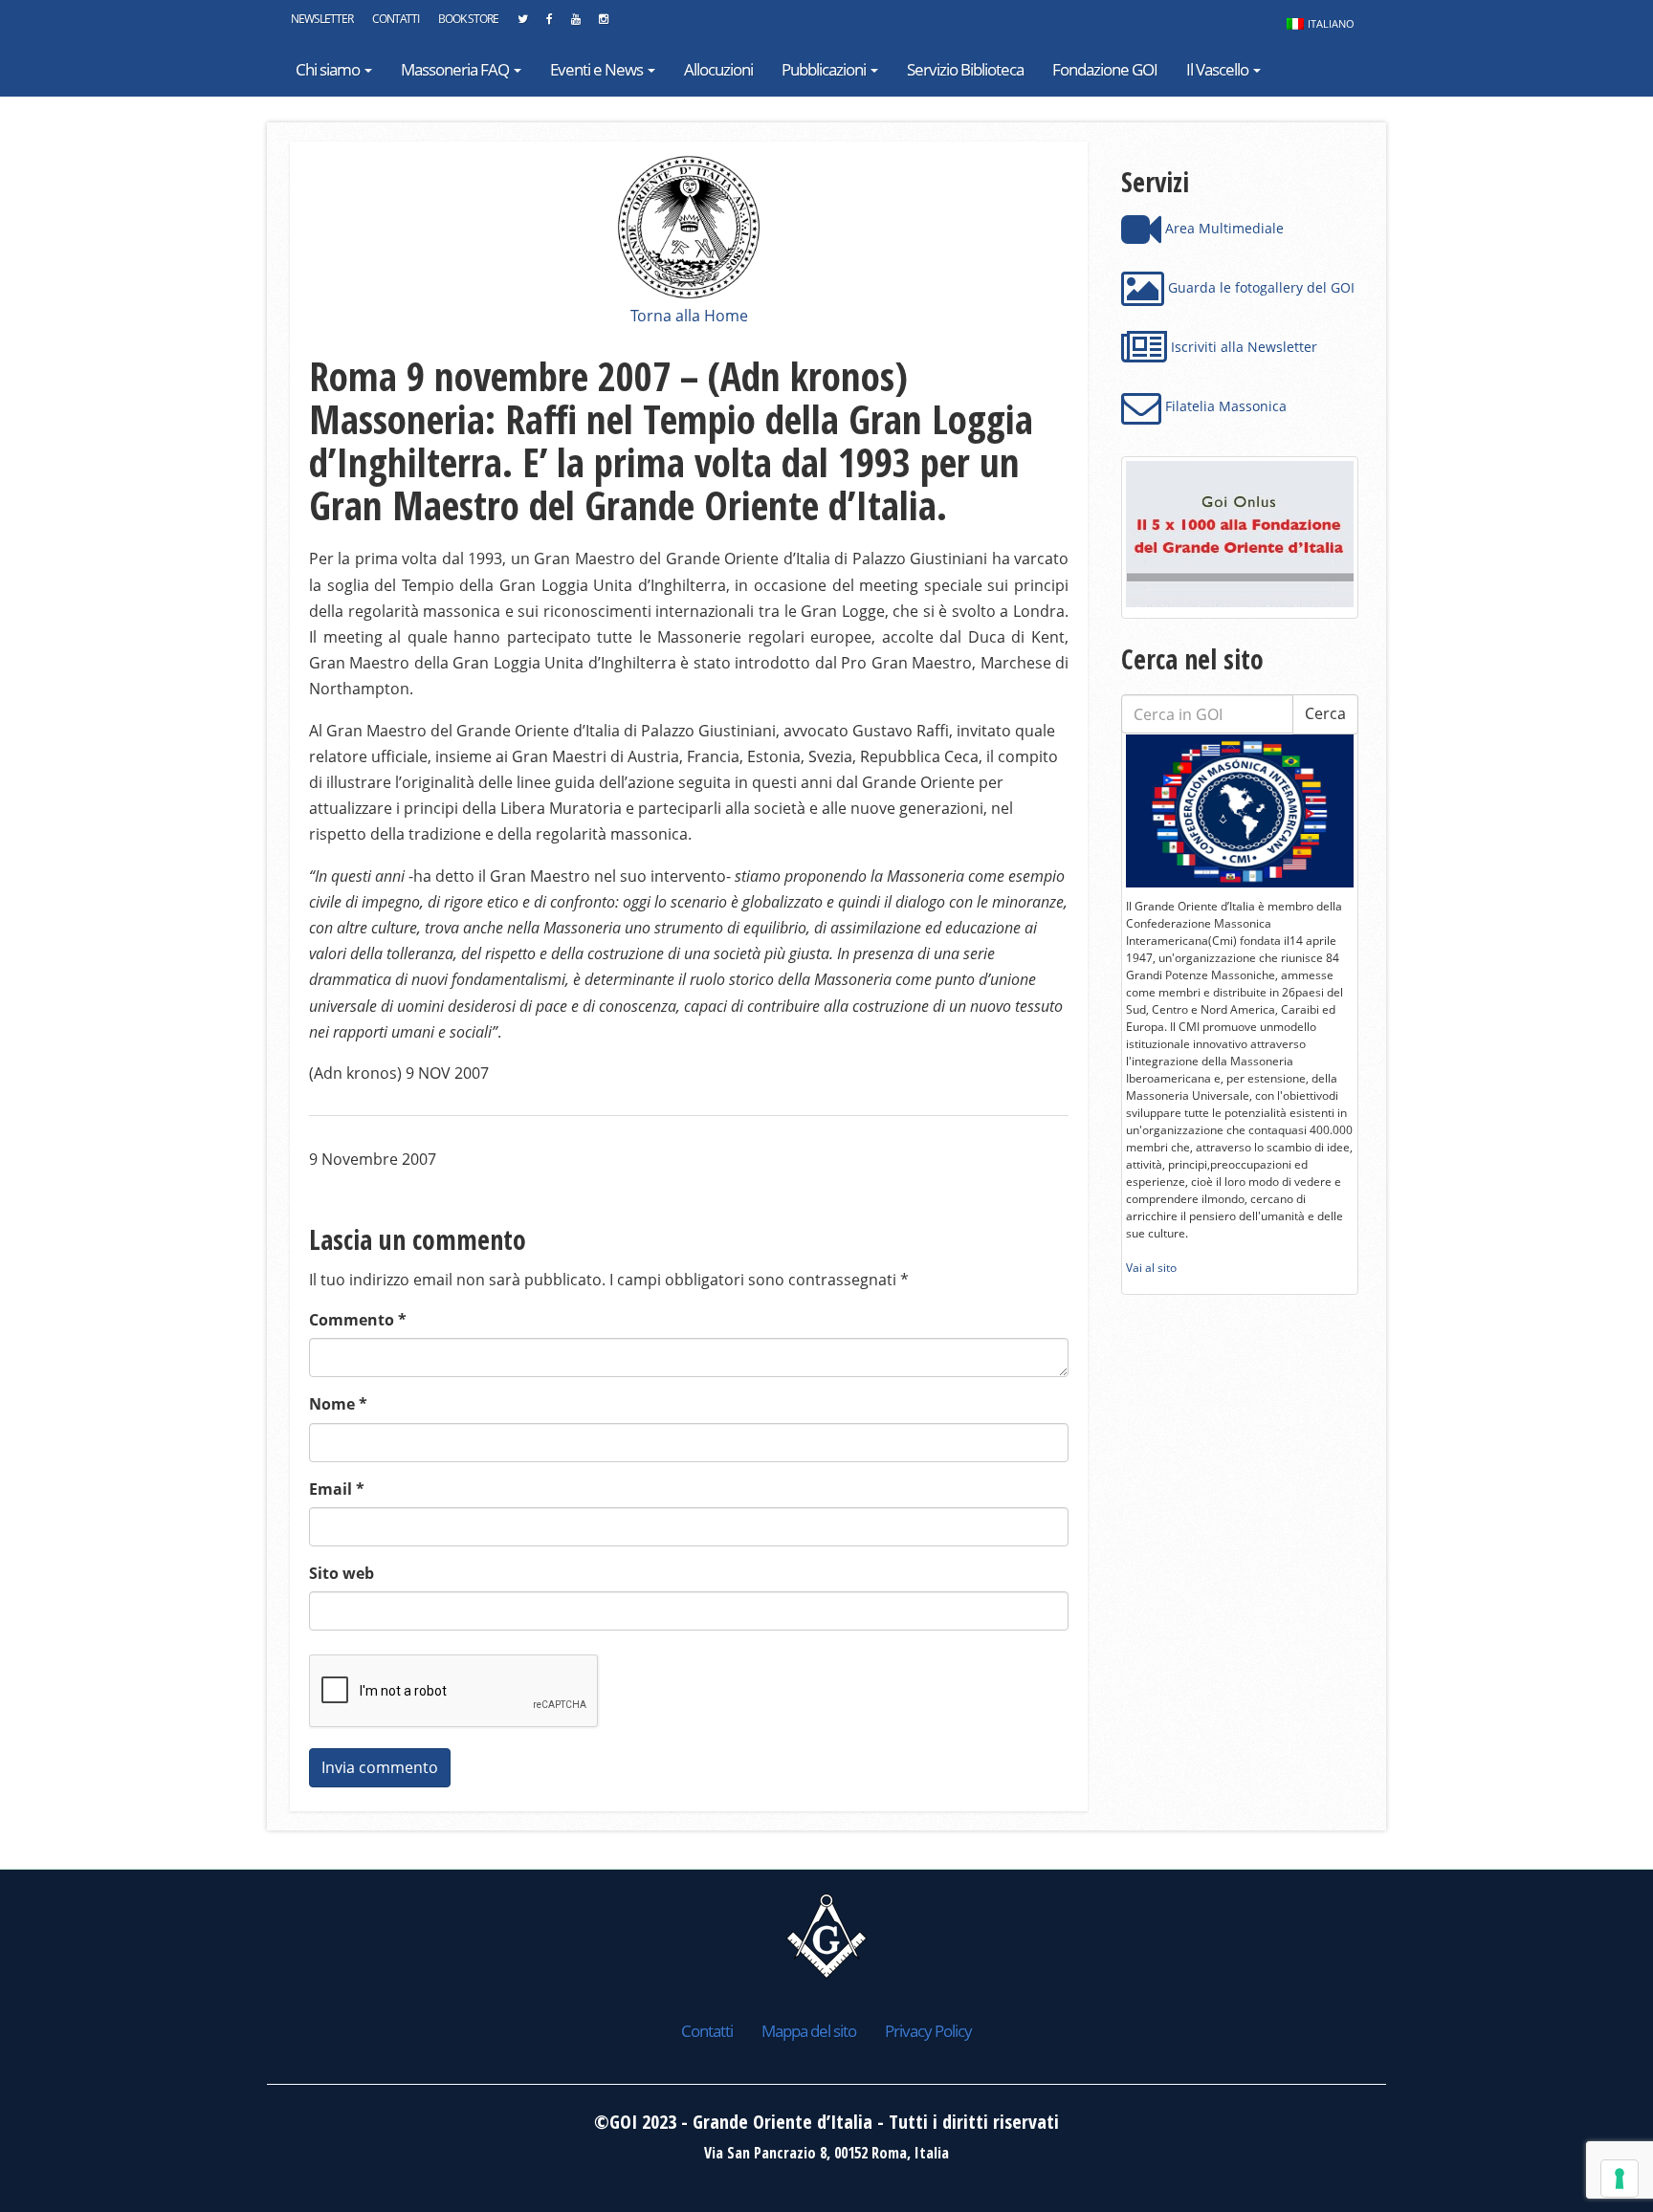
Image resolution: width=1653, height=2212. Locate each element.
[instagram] (603, 24)
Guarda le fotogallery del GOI (1259, 287)
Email (337, 1489)
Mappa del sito (809, 2031)
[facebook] (549, 24)
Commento (358, 1320)
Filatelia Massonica (1224, 406)
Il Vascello (1219, 69)
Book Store (468, 19)
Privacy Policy (928, 2031)
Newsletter (322, 19)
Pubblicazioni (825, 69)
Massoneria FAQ (456, 69)
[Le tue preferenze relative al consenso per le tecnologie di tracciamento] (1620, 2179)
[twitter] (522, 24)
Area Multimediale (1223, 228)
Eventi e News (598, 69)
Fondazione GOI (1105, 69)
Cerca (1325, 713)
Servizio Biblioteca (965, 69)
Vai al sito (1151, 1268)
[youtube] (575, 24)
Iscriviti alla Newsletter (1242, 347)
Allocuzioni (718, 69)
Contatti (396, 19)
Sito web (342, 1573)
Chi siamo (329, 69)
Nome (338, 1404)
